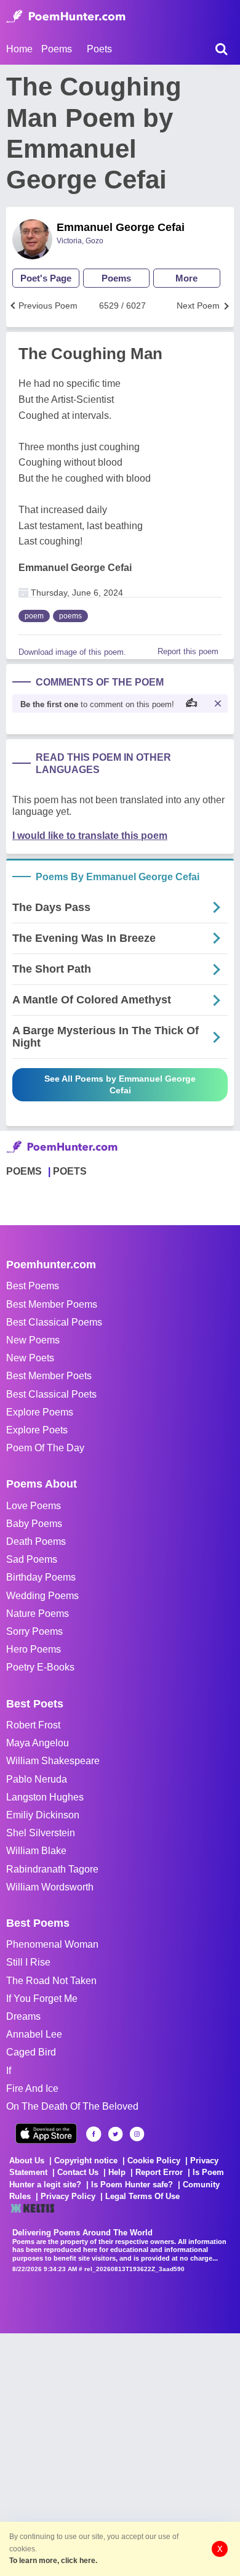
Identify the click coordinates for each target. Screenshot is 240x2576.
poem (34, 616)
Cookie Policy (154, 2161)
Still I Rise (28, 1962)
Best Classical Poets (51, 1394)
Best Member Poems (52, 1304)
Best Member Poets (49, 1376)
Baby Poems (34, 1524)
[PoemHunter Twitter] (115, 2134)
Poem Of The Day (45, 1448)
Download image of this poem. (72, 652)
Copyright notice (86, 2161)
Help (117, 2172)
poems (70, 616)
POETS (70, 1171)
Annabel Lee (34, 2034)
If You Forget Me (42, 1999)
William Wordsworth (50, 1887)
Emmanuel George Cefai (121, 227)
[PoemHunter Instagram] (137, 2134)
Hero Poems (34, 1649)
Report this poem (188, 651)
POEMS (24, 1171)
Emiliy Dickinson (43, 1815)
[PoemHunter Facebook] (94, 2134)
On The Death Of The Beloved (72, 2106)
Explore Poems (40, 1412)
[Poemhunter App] (46, 2133)
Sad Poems (32, 1559)
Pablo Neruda (37, 1779)
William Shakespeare (53, 1761)
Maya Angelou (38, 1743)
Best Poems (33, 1286)
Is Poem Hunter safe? (132, 2185)
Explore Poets (37, 1430)
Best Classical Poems (54, 1322)
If (9, 2071)
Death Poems (36, 1541)
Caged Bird (31, 2052)
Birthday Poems (41, 1577)
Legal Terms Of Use (142, 2196)
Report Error (159, 2172)
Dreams (23, 2016)
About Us (27, 2161)
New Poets (30, 1358)
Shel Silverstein (41, 1833)
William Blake (36, 1851)
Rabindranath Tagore (52, 1869)
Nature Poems (38, 1614)
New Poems (33, 1340)
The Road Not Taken (51, 1981)
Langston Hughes (45, 1797)
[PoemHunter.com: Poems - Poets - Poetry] (66, 17)
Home (19, 49)
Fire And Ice (32, 2088)
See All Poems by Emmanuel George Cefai (120, 1084)
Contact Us (78, 2172)
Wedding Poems (42, 1596)
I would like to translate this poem (90, 836)
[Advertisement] (120, 2453)
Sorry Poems (34, 1631)
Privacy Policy (68, 2196)
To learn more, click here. (53, 2561)
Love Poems (34, 1506)
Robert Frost (33, 1725)
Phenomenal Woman (52, 1944)
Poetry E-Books (40, 1667)
